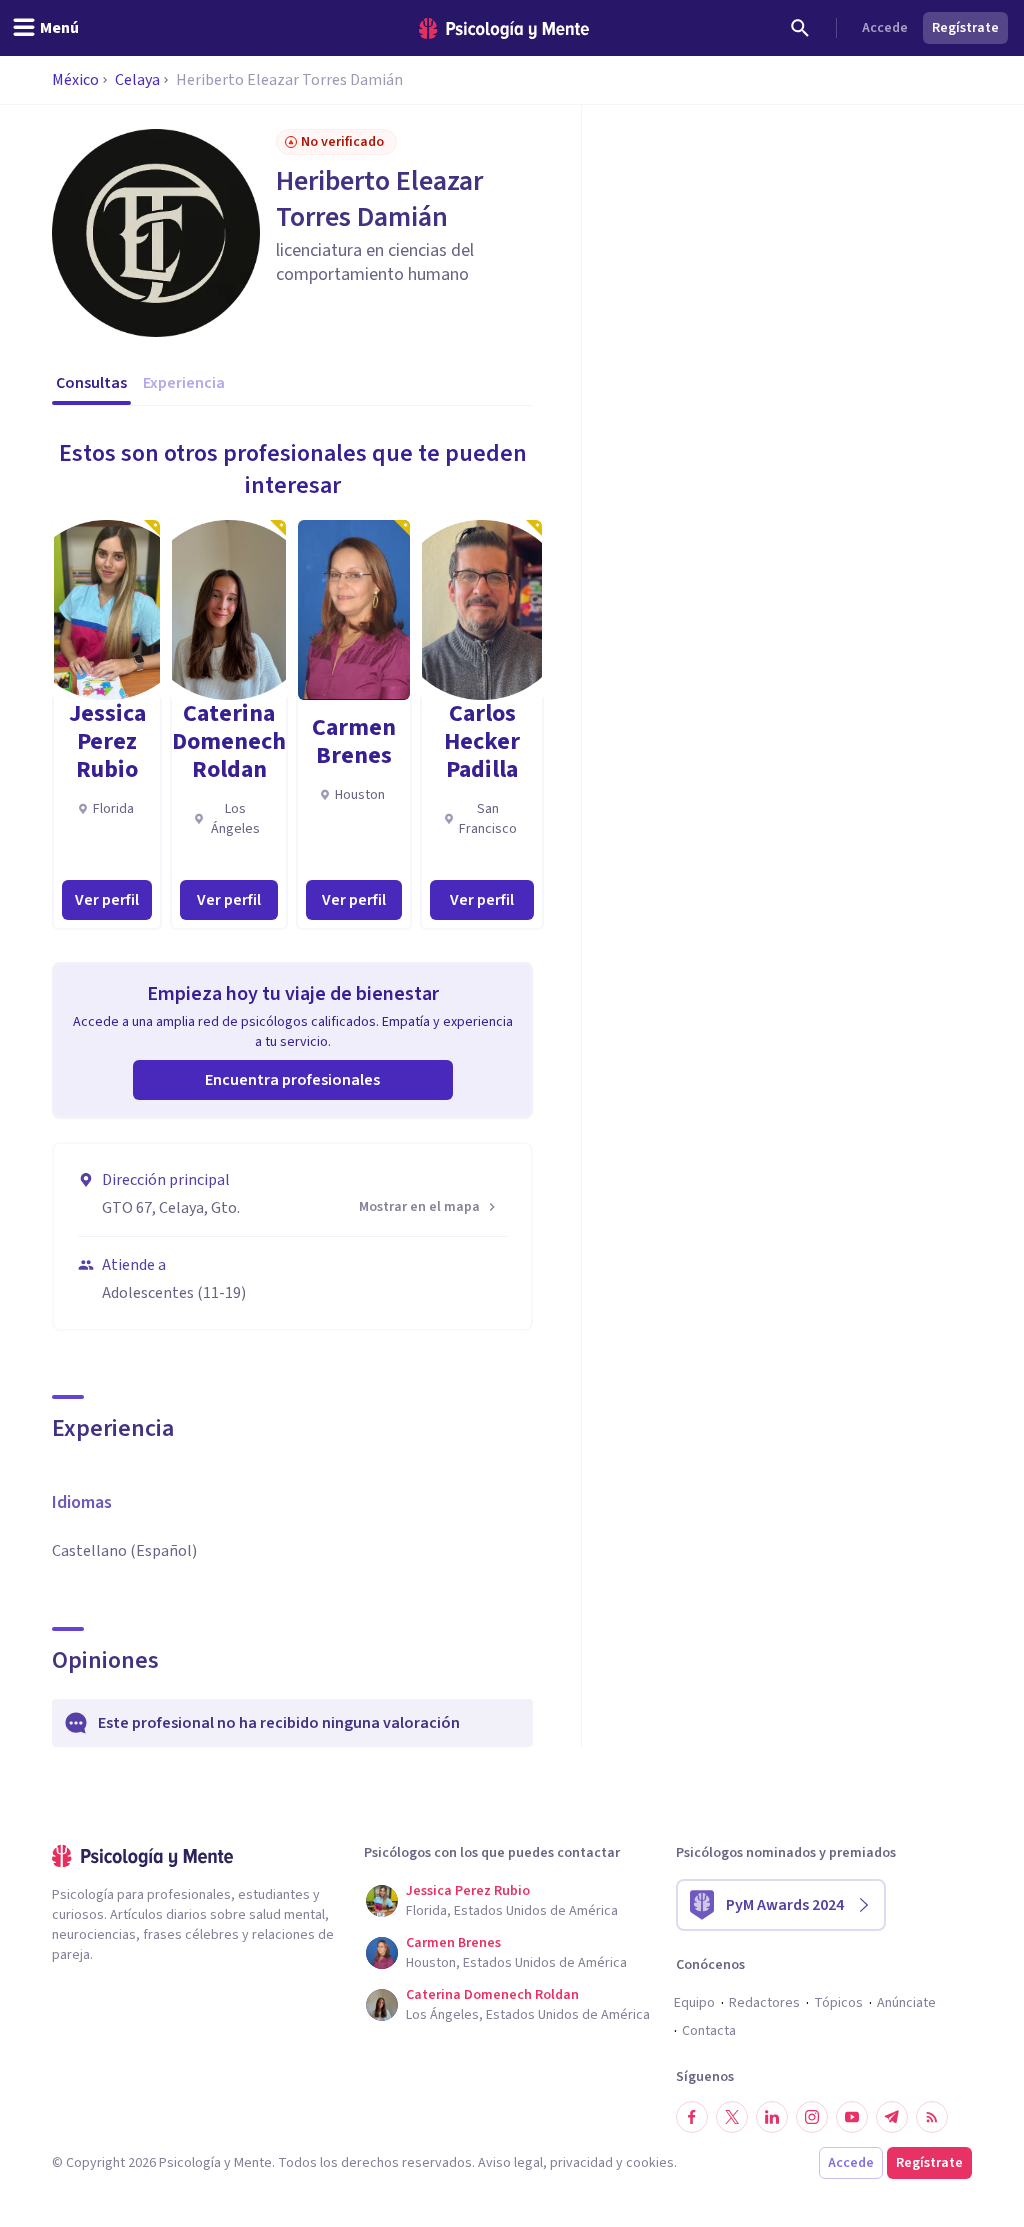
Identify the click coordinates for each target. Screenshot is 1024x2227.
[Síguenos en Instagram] (812, 2117)
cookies (650, 2163)
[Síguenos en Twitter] (732, 2117)
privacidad (581, 2163)
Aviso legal (510, 2163)
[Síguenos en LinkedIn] (772, 2117)
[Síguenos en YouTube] (852, 2117)
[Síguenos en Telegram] (892, 2117)
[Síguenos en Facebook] (692, 2117)
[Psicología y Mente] (504, 28)
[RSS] (932, 2117)
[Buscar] (800, 28)
